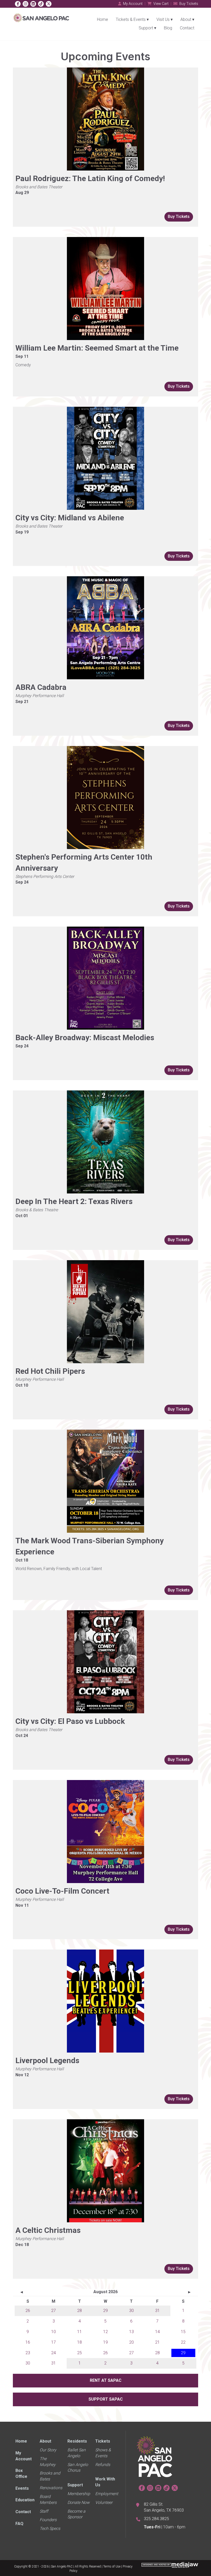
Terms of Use (112, 2566)
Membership (79, 2494)
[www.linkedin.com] (33, 4)
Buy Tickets (188, 4)
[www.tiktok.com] (41, 4)
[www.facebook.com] (18, 4)
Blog (168, 28)
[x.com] (49, 4)
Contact (187, 28)
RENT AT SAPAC (106, 2380)
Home (103, 19)
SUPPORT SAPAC (106, 2399)
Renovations (51, 2488)
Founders (48, 2520)
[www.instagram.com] (25, 4)
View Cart (161, 4)
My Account (132, 4)
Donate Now (78, 2502)
